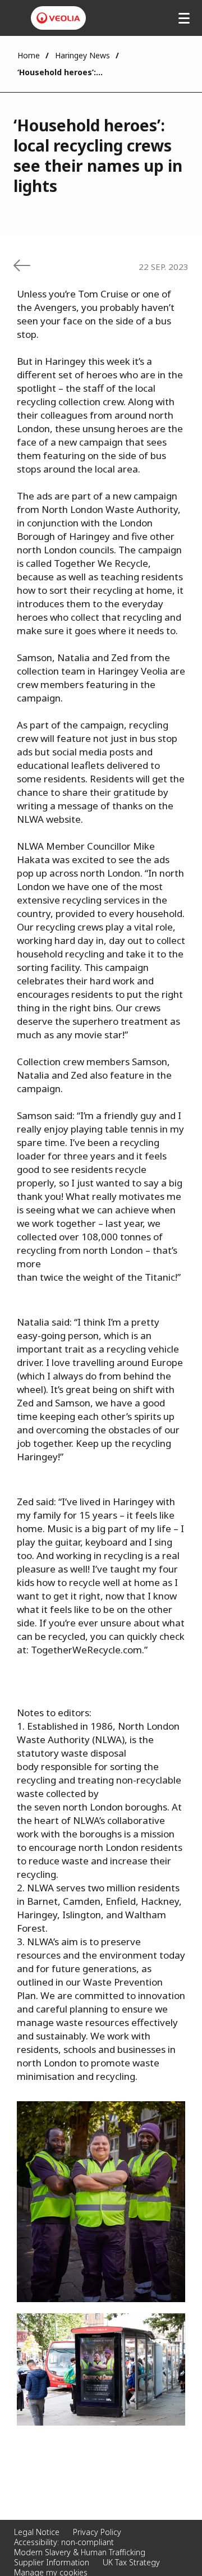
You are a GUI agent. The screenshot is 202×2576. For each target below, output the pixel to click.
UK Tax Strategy (131, 2562)
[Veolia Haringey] (58, 18)
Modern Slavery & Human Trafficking (80, 2552)
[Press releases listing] (22, 265)
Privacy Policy (97, 2532)
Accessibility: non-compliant (64, 2542)
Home (29, 55)
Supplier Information (52, 2562)
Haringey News (82, 55)
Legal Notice (37, 2532)
